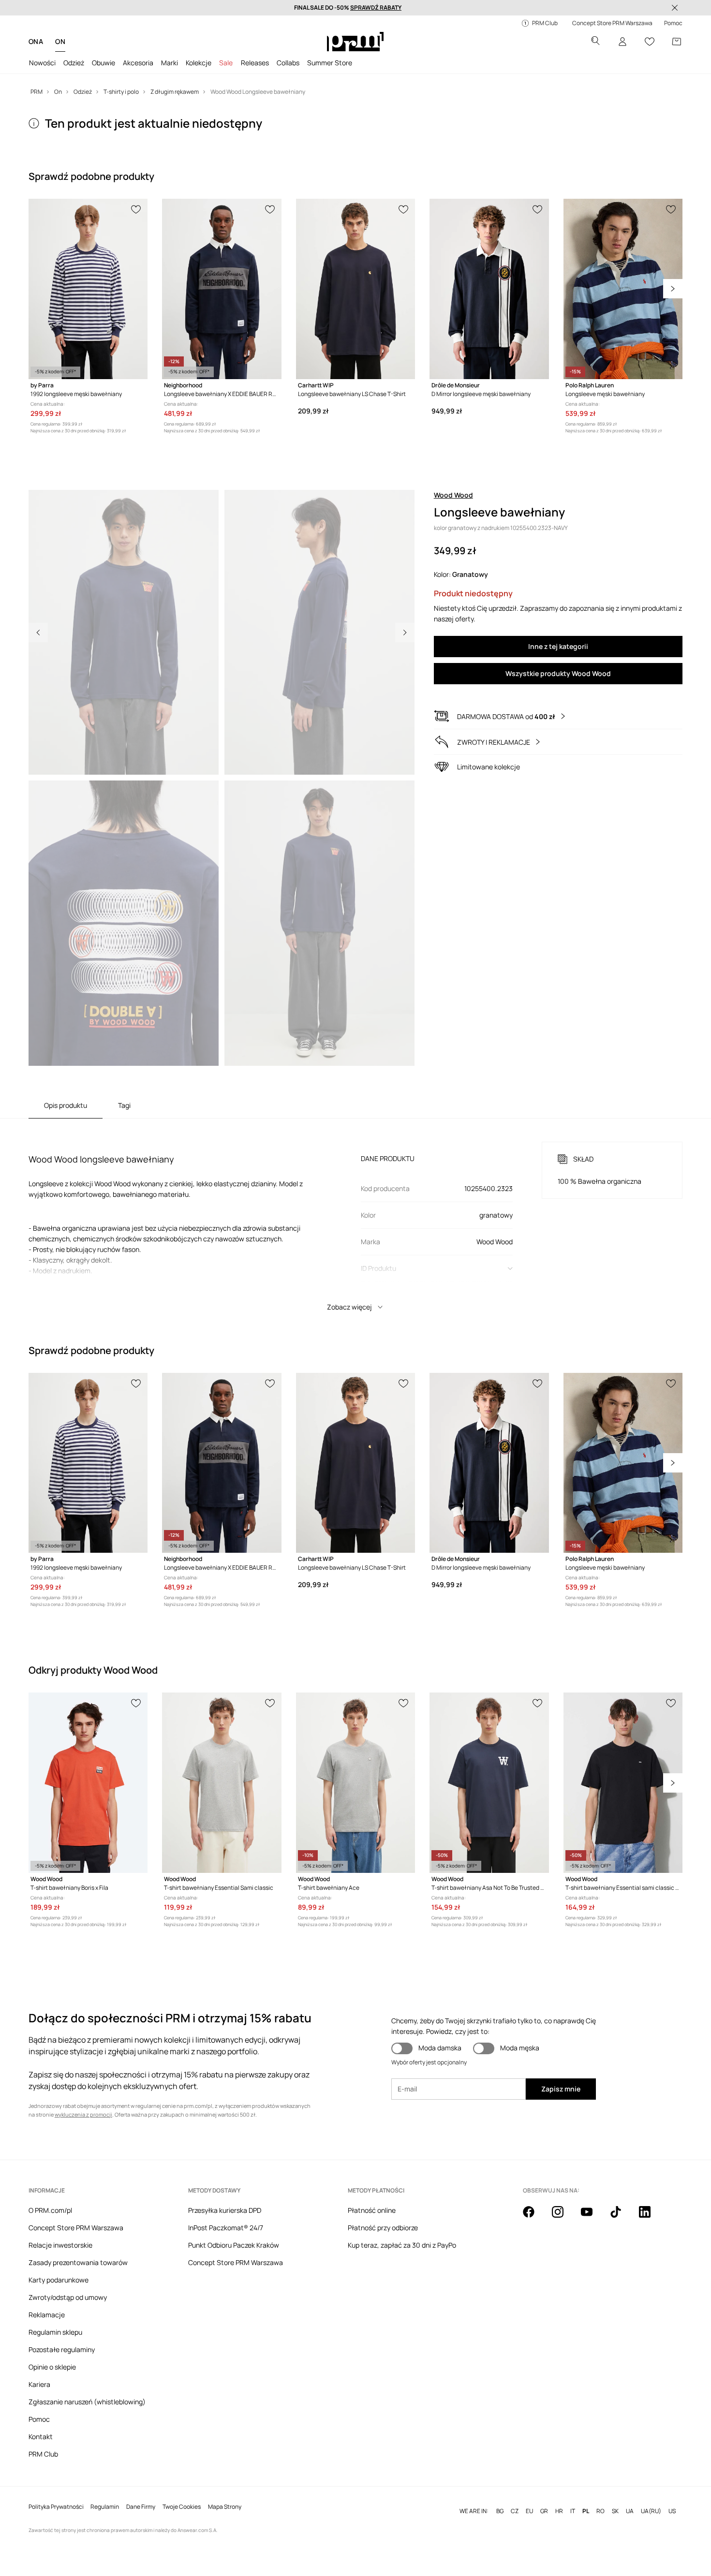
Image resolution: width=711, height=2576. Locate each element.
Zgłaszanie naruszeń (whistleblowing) (87, 2402)
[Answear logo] (355, 42)
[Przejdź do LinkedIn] (651, 2217)
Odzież (74, 63)
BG (500, 2511)
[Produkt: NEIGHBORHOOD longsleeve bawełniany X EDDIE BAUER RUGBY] (222, 289)
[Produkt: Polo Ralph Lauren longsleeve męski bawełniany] (623, 289)
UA (630, 2511)
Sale (226, 63)
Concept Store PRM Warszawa (76, 2228)
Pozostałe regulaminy (62, 2349)
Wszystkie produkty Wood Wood (558, 673)
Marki (170, 63)
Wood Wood (453, 495)
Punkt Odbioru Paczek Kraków (234, 2245)
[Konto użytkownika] (622, 42)
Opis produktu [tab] (66, 1105)
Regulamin (105, 2507)
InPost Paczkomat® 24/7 (226, 2228)
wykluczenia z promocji (83, 2114)
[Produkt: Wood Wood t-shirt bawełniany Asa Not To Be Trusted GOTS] (489, 1783)
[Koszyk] (677, 42)
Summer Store (330, 63)
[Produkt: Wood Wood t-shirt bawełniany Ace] (355, 1783)
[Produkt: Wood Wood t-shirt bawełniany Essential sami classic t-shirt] (623, 1783)
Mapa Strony (225, 2507)
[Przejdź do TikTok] (622, 2217)
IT (573, 2511)
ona (36, 41)
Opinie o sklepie (52, 2367)
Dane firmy (141, 2507)
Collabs (288, 63)
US (672, 2511)
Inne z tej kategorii (558, 646)
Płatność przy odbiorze (383, 2228)
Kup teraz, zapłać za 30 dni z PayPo (402, 2245)
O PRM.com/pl (50, 2210)
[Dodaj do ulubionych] (136, 208)
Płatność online (372, 2210)
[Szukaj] (595, 42)
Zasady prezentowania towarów (78, 2262)
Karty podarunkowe (59, 2280)
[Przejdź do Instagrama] (563, 2217)
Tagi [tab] (124, 1105)
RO (600, 2511)
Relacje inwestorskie (60, 2245)
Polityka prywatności (56, 2507)
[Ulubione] (650, 42)
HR (559, 2511)
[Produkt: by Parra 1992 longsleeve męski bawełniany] (88, 289)
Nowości (42, 63)
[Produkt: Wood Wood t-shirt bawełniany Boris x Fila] (88, 1783)
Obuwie (104, 63)
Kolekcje (199, 63)
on (60, 41)
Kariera (39, 2384)
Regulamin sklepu (55, 2332)
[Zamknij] (675, 8)
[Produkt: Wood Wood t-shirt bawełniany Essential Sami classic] (222, 1783)
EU (529, 2511)
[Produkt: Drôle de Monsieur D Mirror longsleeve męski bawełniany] (489, 289)
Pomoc (39, 2419)
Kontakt (41, 2436)
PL (586, 2511)
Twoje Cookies (182, 2507)
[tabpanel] (355, 1218)
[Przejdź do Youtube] (592, 2217)
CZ (515, 2511)
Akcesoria (138, 63)
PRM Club (43, 2454)
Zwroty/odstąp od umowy (68, 2297)
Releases (255, 63)
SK (615, 2511)
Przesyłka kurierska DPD (225, 2210)
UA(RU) (651, 2511)
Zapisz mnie (561, 2089)
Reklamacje (47, 2315)
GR (544, 2511)
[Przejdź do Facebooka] (534, 2217)
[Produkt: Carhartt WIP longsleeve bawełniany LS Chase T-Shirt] (355, 289)
